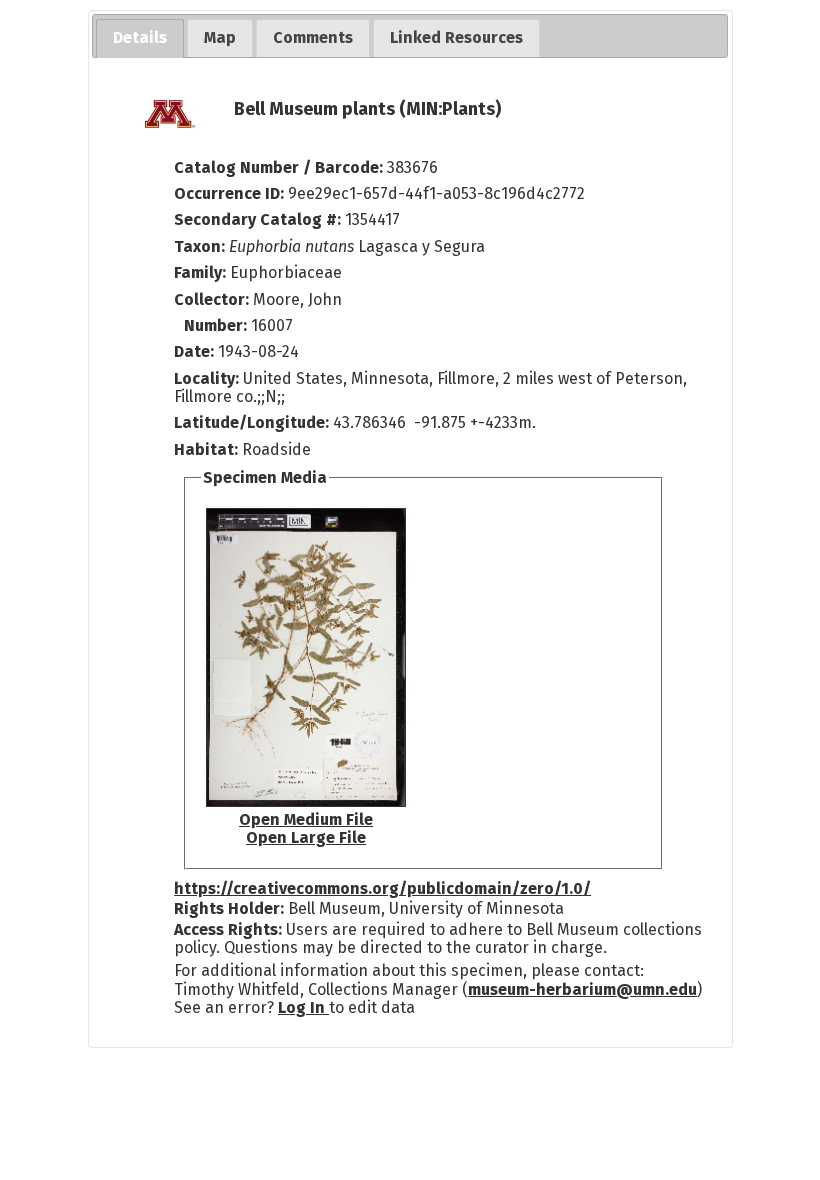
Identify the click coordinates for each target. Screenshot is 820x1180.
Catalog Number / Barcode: (280, 167)
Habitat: (208, 449)
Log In (303, 1007)
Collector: (213, 299)
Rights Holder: (229, 908)
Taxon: (199, 246)
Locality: (206, 378)
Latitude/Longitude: (251, 422)
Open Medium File (306, 819)
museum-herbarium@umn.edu (582, 989)
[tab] (140, 38)
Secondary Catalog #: (257, 219)
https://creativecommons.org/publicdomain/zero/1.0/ (382, 888)
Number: (217, 325)
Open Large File (306, 837)
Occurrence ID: (231, 193)
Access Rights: (228, 929)
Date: (194, 351)
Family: (200, 272)
